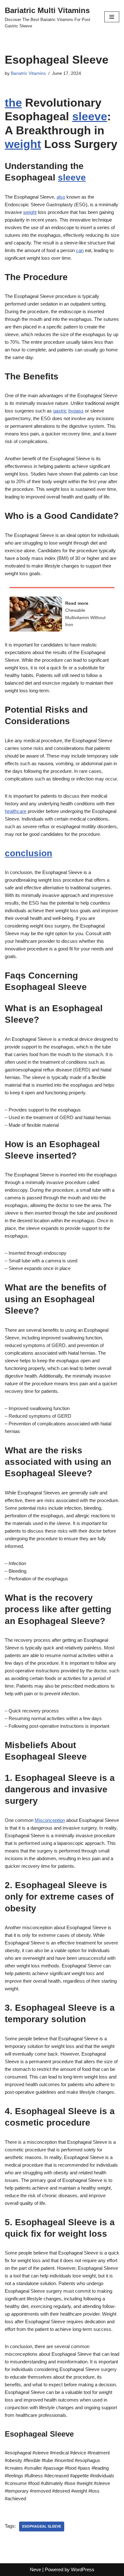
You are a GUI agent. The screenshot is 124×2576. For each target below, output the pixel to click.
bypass (76, 411)
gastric (60, 411)
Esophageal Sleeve (42, 2526)
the (13, 103)
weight (23, 144)
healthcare (16, 811)
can (80, 250)
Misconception (50, 1820)
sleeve (90, 116)
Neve (35, 2569)
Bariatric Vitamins (28, 73)
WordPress (83, 2569)
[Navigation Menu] (112, 17)
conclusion (28, 853)
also (61, 197)
